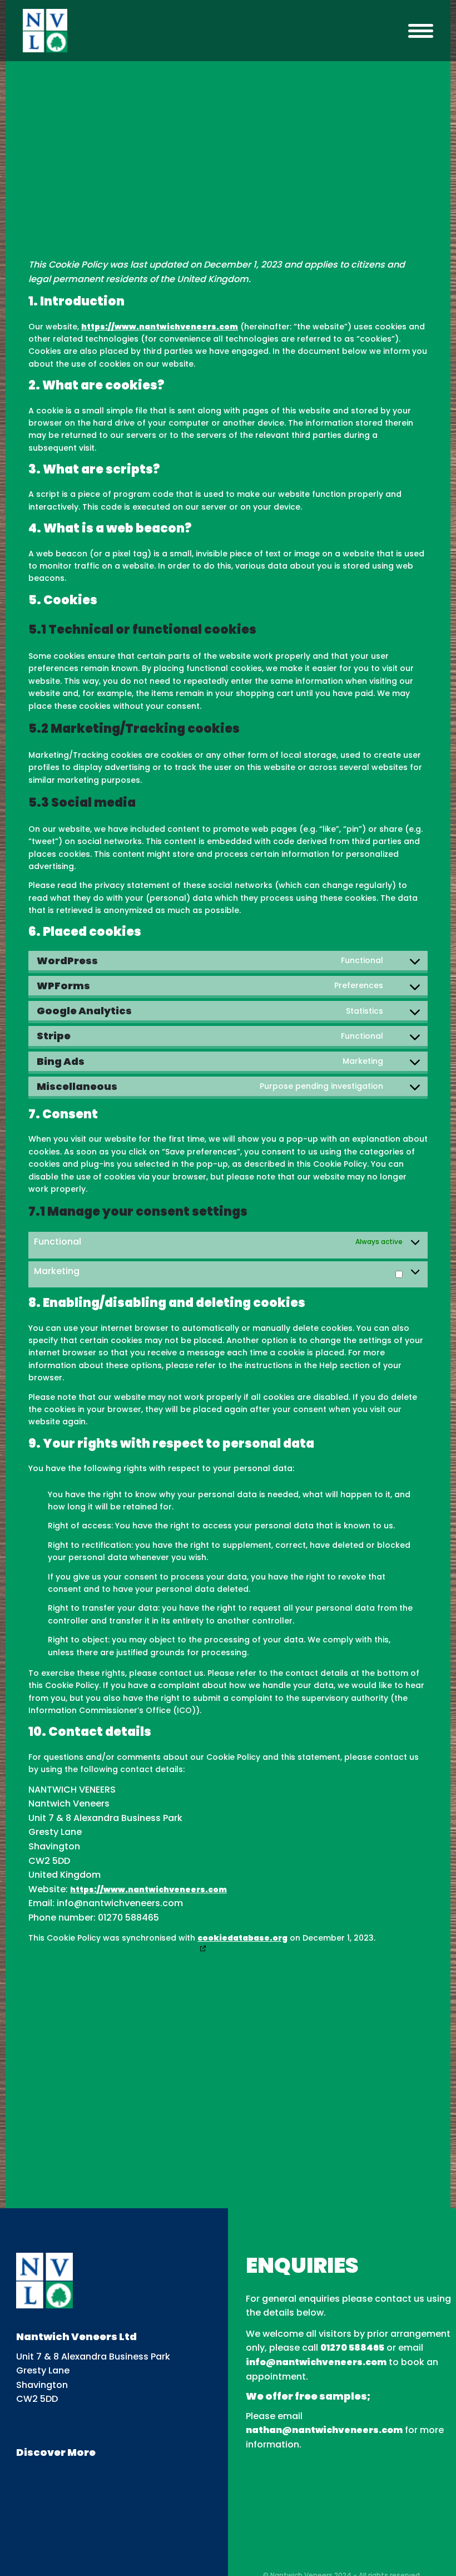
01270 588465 (352, 2348)
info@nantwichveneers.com (316, 2362)
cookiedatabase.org (242, 1938)
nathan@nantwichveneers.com (324, 2430)
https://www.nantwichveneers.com (160, 327)
